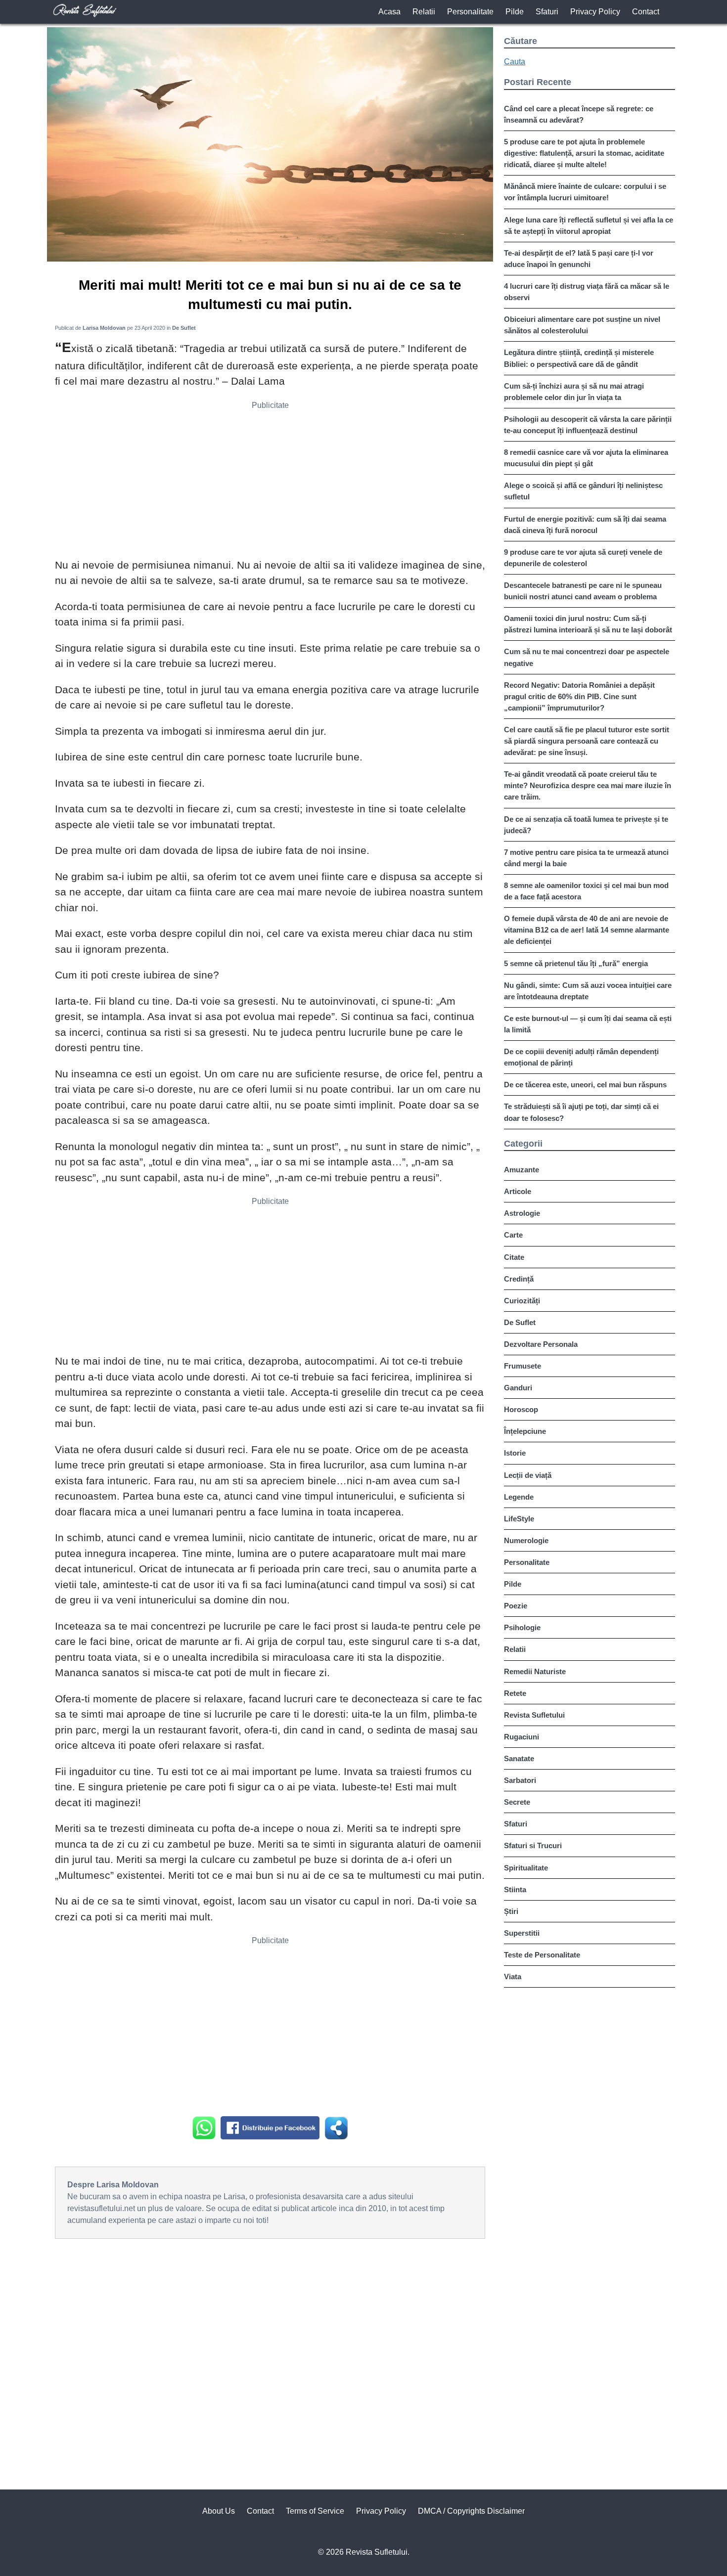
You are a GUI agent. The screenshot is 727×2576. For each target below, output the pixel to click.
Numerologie (526, 1540)
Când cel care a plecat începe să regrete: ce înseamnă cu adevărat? (579, 114)
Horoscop (521, 1409)
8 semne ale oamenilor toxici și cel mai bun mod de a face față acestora (586, 891)
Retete (515, 1693)
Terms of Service (315, 2511)
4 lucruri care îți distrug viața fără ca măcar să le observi (587, 292)
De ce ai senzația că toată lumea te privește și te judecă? (586, 825)
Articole (518, 1191)
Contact (646, 12)
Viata (513, 1976)
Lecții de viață (528, 1475)
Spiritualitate (526, 1868)
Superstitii (522, 1933)
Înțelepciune (525, 1431)
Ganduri (518, 1388)
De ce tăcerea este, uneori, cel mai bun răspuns (585, 1085)
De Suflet (520, 1322)
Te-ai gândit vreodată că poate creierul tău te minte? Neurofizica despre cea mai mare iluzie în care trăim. (588, 785)
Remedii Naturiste (535, 1671)
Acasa (389, 12)
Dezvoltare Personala (541, 1344)
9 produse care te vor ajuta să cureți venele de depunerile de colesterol (583, 558)
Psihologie (522, 1627)
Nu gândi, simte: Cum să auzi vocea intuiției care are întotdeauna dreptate (588, 991)
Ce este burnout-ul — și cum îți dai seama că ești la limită (588, 1024)
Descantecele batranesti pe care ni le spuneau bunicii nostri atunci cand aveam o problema (583, 591)
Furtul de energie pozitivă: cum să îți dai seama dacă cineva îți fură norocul (585, 525)
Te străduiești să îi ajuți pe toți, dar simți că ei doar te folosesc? (581, 1112)
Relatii (424, 12)
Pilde (515, 12)
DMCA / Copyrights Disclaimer (471, 2511)
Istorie (515, 1453)
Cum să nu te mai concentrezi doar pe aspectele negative (587, 657)
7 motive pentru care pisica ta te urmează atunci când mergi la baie (586, 858)
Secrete (517, 1802)
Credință (519, 1279)
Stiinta (515, 1889)
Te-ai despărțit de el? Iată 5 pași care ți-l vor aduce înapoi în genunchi (579, 259)
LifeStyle (519, 1519)
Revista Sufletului (534, 1715)
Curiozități (522, 1301)
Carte (513, 1235)
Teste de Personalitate (542, 1955)
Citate (514, 1257)
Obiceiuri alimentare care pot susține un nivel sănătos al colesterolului (582, 325)
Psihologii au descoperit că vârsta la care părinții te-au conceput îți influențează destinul (588, 425)
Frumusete (523, 1366)
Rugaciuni (522, 1737)
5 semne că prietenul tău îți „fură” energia (576, 963)
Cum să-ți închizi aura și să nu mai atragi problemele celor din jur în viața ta (574, 392)
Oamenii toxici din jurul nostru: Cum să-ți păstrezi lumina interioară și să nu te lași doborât (588, 624)
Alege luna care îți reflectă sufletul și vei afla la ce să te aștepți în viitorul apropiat (589, 225)
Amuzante (522, 1170)
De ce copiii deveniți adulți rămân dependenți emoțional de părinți (581, 1057)
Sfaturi (547, 12)
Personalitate (470, 12)
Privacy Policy (595, 12)
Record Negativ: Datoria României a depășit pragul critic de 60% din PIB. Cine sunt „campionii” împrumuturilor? (579, 696)
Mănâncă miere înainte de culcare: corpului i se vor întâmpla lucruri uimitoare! (585, 192)
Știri (511, 1911)
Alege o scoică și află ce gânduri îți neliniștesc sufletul (583, 491)
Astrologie (522, 1213)
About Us (219, 2511)
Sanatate (519, 1758)
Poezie (516, 1606)
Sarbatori (520, 1780)
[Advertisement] (270, 483)
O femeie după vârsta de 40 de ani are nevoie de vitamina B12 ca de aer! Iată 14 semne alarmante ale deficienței (587, 930)
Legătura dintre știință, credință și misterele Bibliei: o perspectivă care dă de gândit (579, 358)
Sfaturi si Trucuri (533, 1845)
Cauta (515, 62)
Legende (519, 1497)
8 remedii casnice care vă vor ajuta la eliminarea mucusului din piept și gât (586, 458)
